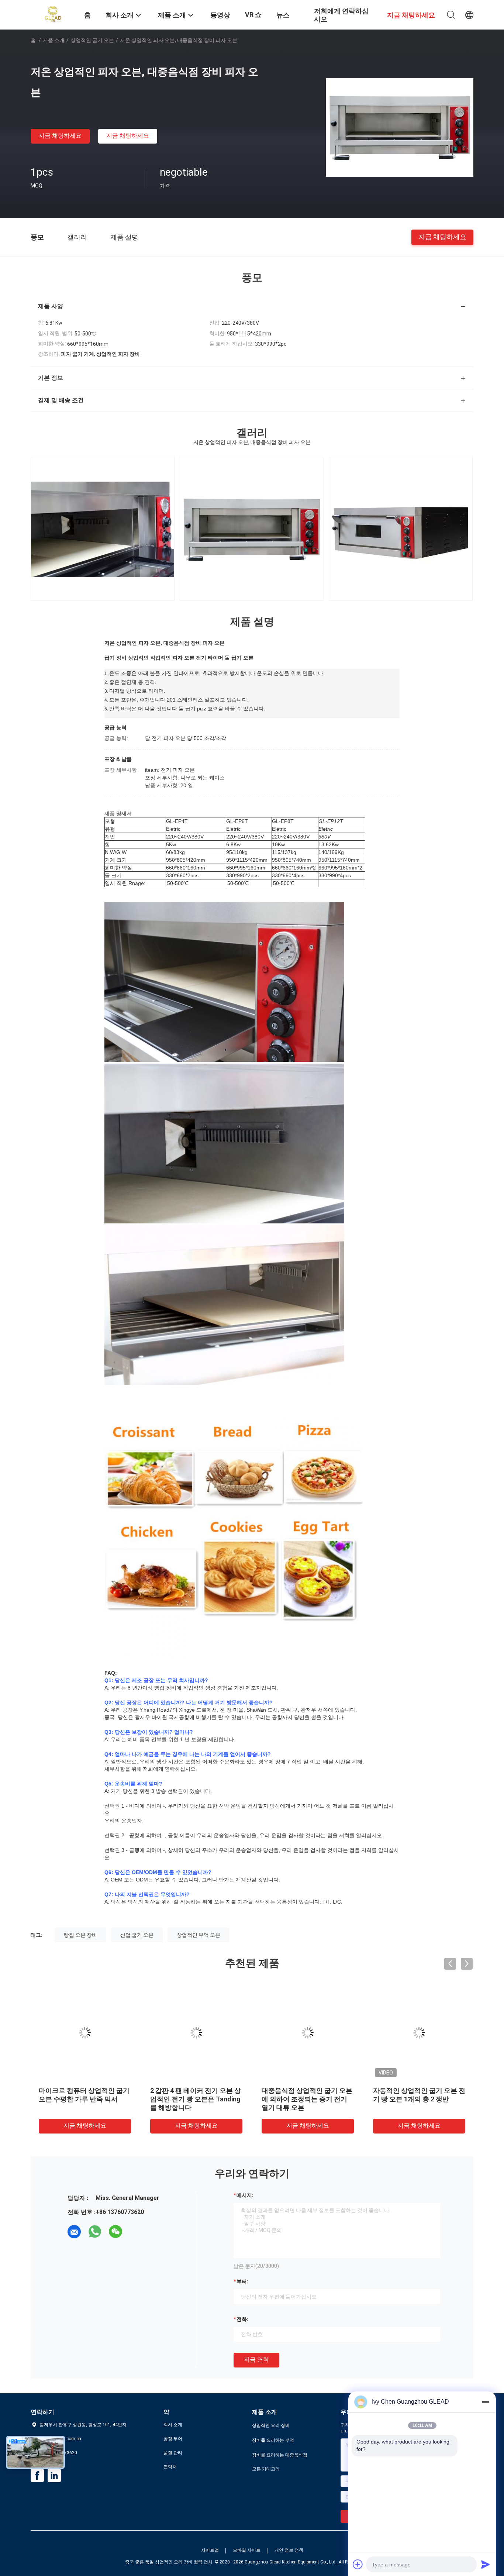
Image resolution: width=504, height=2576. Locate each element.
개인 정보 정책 (289, 2550)
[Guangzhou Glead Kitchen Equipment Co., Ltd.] (53, 14)
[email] (74, 2232)
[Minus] (486, 2402)
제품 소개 (54, 40)
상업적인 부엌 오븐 (199, 1935)
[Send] (486, 2564)
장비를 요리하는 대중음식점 (280, 2455)
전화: (242, 2319)
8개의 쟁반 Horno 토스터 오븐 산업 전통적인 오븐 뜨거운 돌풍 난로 (196, 2099)
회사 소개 (173, 2425)
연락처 (170, 2467)
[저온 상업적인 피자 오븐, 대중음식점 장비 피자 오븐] (400, 127)
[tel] (136, 2232)
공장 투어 (173, 2439)
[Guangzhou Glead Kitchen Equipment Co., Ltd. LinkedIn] (54, 2476)
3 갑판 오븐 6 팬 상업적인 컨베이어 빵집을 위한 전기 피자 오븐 (418, 2099)
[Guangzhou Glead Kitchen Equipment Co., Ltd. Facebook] (37, 2476)
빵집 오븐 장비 (80, 1935)
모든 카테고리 (266, 2469)
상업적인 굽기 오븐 (92, 40)
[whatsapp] (95, 2232)
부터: (242, 2281)
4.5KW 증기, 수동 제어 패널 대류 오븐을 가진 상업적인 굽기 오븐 (306, 2099)
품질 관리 (173, 2453)
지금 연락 (256, 2360)
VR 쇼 (253, 15)
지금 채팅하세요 (60, 136)
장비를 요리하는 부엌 (273, 2440)
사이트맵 (210, 2550)
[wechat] (115, 2232)
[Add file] (358, 2564)
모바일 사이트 (247, 2550)
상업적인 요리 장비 (271, 2425)
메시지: (245, 2195)
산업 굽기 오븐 (137, 1935)
